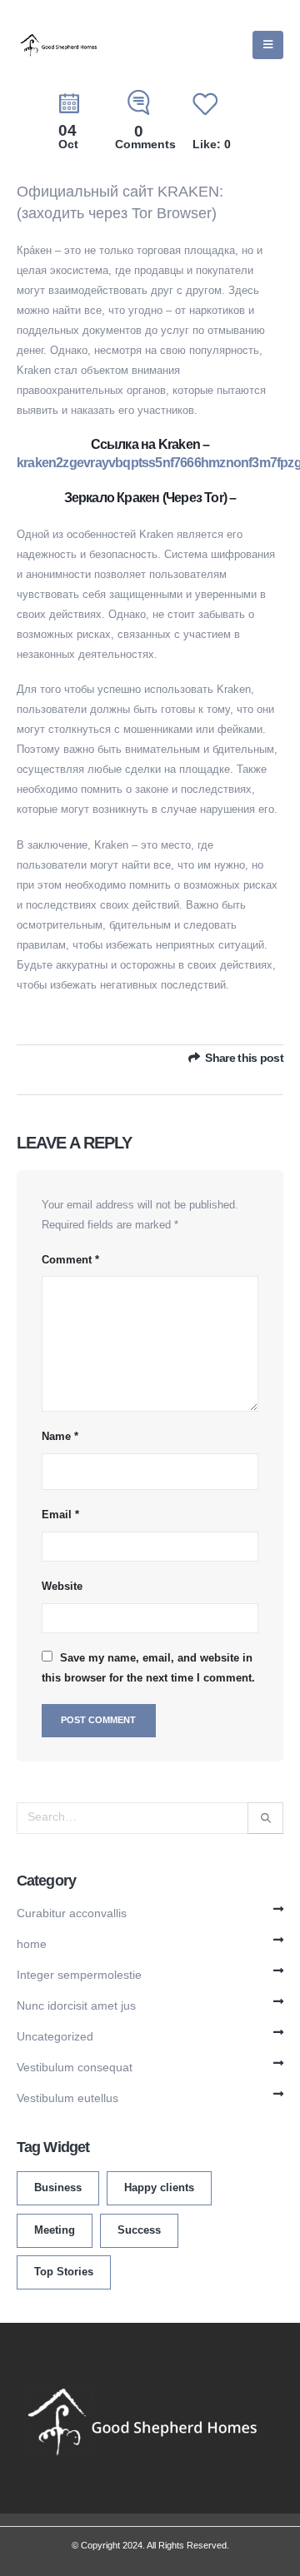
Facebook (227, 1077)
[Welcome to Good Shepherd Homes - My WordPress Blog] (58, 45)
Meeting (55, 2230)
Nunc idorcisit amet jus (76, 2005)
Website (62, 1586)
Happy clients (159, 2188)
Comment (70, 1260)
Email (60, 1515)
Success (139, 2230)
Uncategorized (55, 2036)
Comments (145, 138)
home (32, 1944)
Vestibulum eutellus (67, 2098)
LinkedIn (273, 1077)
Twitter (250, 1077)
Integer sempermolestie (79, 1975)
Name (60, 1436)
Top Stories (64, 2272)
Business (58, 2188)
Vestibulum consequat (75, 2067)
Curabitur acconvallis (72, 1913)
